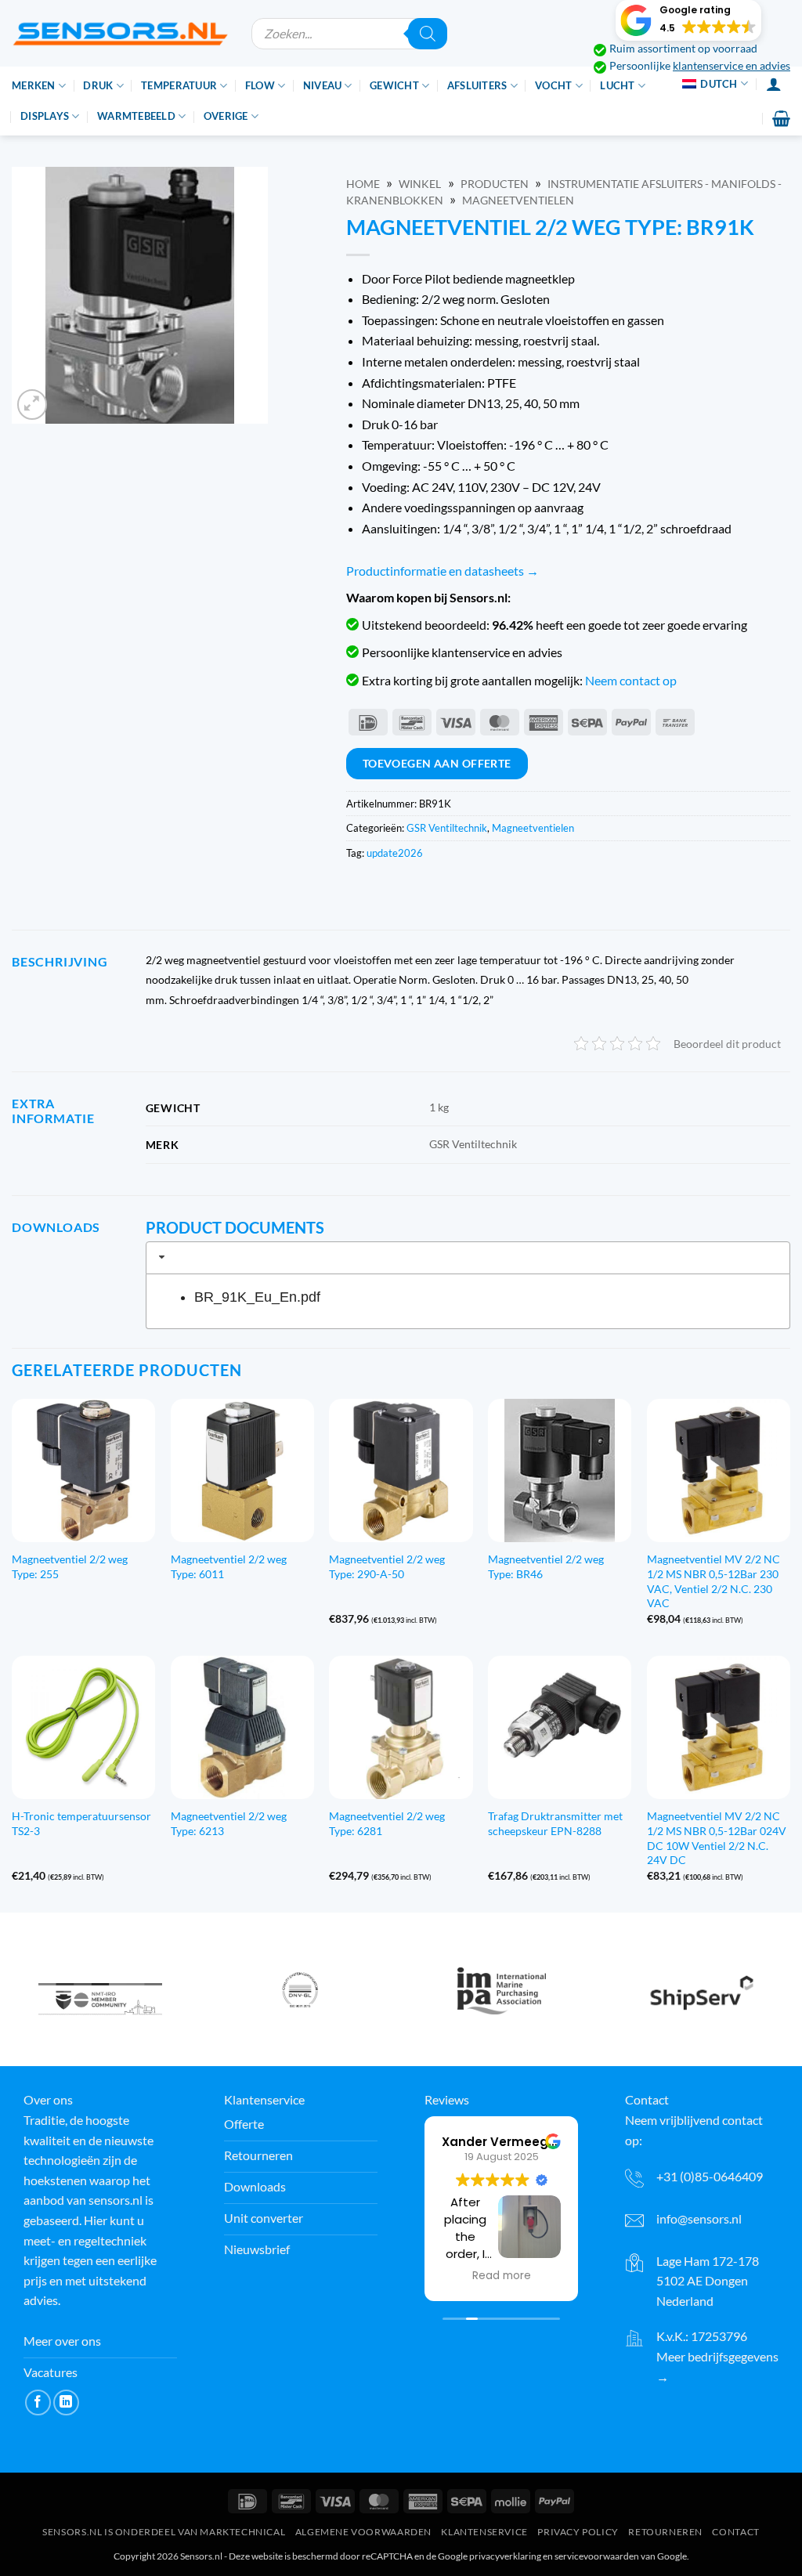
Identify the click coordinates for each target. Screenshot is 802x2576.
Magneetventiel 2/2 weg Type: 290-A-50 (387, 1566)
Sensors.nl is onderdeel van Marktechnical (164, 2532)
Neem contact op (631, 680)
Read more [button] (502, 2276)
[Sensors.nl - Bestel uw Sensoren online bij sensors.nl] (120, 33)
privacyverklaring (505, 2556)
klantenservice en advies (732, 66)
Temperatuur (179, 85)
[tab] (468, 1258)
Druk (98, 85)
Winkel (420, 184)
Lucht (617, 85)
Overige (226, 116)
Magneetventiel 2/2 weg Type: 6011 (229, 1566)
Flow (260, 85)
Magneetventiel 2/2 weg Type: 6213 (229, 1823)
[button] (688, 20)
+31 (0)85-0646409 (710, 2176)
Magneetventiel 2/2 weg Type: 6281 (387, 1823)
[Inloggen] (774, 84)
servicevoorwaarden (597, 2556)
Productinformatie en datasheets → (443, 571)
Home (363, 184)
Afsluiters (477, 85)
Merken (34, 85)
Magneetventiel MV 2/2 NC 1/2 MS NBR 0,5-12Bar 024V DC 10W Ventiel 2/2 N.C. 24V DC (717, 1838)
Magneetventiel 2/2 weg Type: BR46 (546, 1566)
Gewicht (394, 85)
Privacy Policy (578, 2532)
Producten (495, 184)
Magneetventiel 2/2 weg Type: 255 (70, 1566)
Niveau (323, 85)
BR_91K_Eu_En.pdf (257, 1297)
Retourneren (665, 2532)
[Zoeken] (428, 34)
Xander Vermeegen (503, 2142)
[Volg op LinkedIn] (66, 2403)
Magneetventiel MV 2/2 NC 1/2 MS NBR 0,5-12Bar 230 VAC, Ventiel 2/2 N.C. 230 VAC (713, 1581)
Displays (45, 116)
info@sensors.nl (699, 2218)
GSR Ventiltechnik (447, 828)
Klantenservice (484, 2532)
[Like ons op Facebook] (38, 2403)
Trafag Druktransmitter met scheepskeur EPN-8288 (555, 1823)
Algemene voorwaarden (363, 2532)
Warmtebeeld (136, 116)
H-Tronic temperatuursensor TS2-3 (81, 1823)
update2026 (395, 853)
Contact (735, 2532)
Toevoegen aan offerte (437, 763)
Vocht (553, 85)
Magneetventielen (518, 201)
